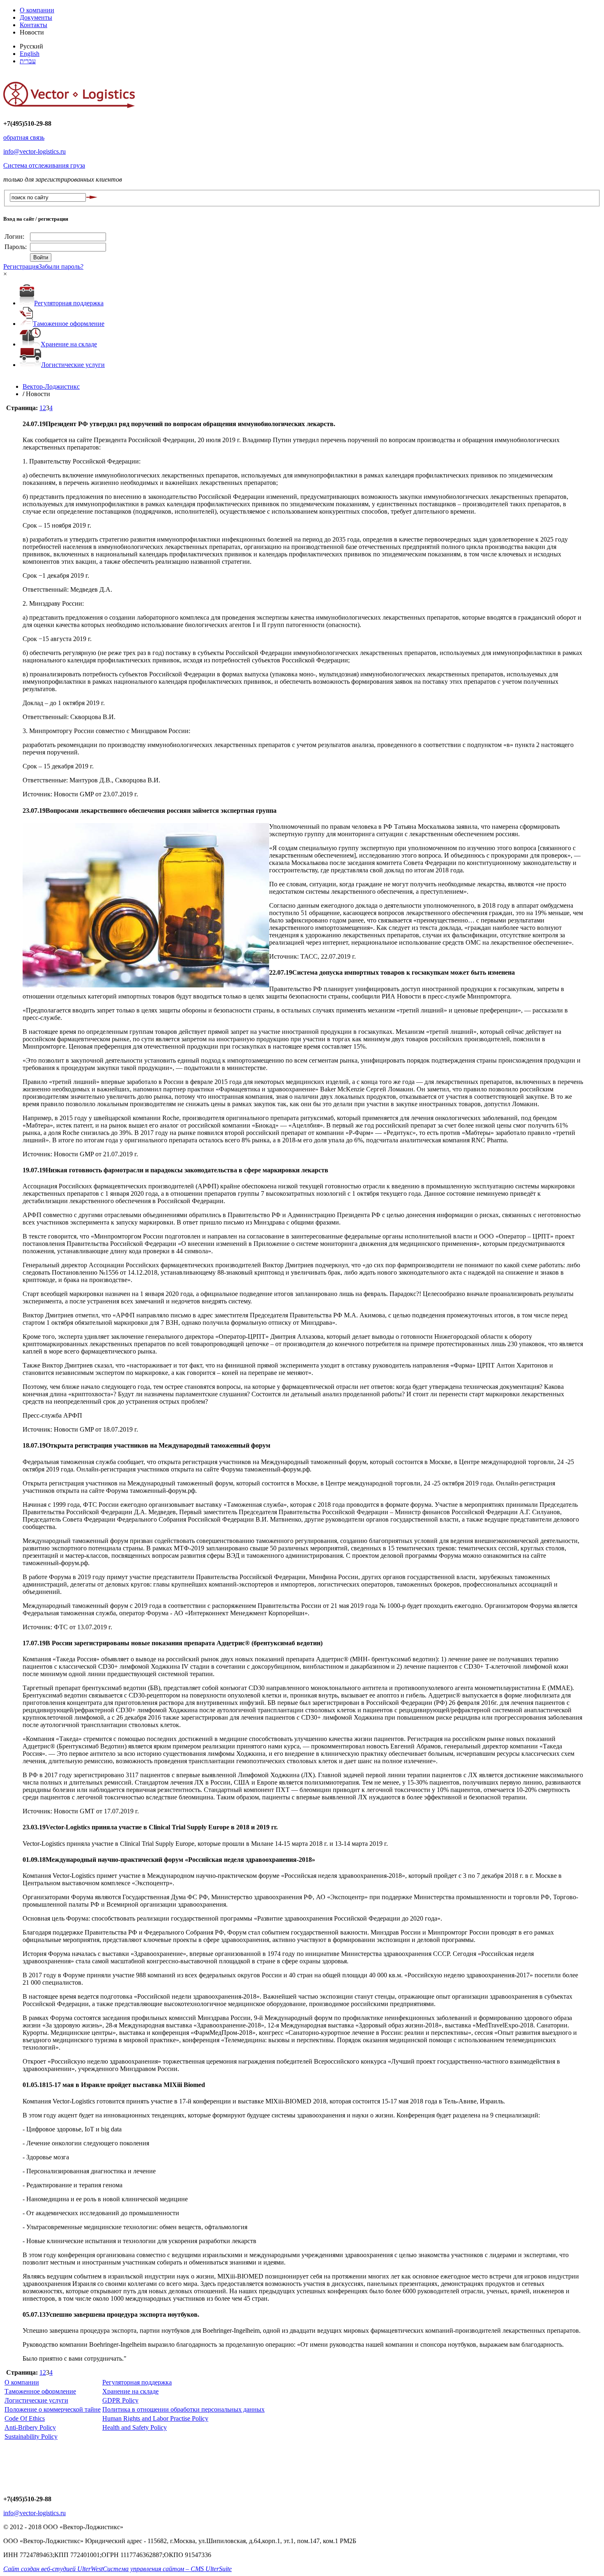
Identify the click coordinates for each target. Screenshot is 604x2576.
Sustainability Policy (31, 2436)
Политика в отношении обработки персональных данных (183, 2409)
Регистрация (21, 266)
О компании (37, 10)
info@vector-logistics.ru (35, 151)
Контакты (33, 25)
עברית (28, 61)
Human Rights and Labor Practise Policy (155, 2418)
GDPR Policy (120, 2400)
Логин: (15, 236)
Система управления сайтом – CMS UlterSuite (167, 2569)
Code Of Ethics (25, 2418)
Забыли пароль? (61, 266)
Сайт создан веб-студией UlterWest (53, 2569)
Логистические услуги (73, 365)
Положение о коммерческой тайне (53, 2409)
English (30, 54)
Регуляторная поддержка (69, 303)
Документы (36, 17)
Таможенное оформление (69, 324)
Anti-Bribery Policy (30, 2427)
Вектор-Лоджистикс (51, 386)
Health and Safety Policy (135, 2427)
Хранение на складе (69, 344)
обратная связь (24, 137)
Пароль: (16, 247)
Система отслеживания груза (44, 165)
